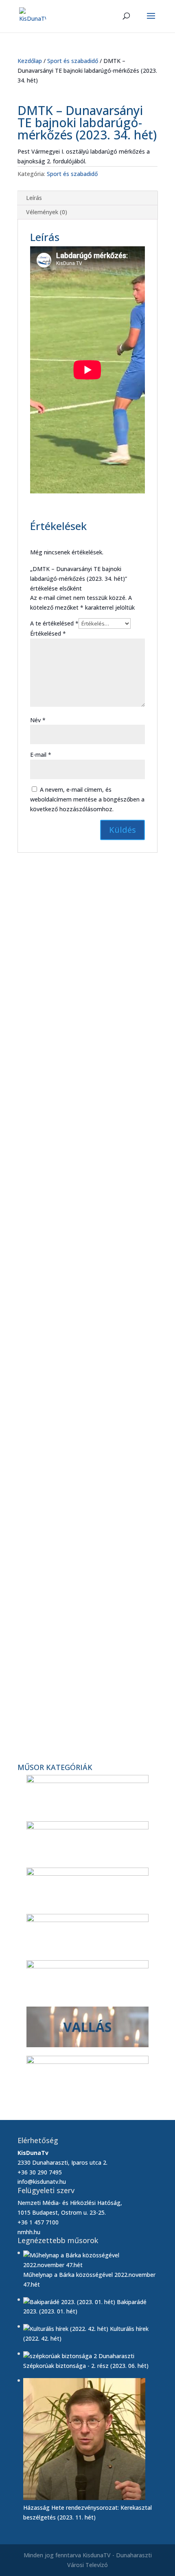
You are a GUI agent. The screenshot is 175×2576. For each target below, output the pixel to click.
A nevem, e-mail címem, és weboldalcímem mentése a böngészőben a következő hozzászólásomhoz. (87, 799)
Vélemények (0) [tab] (47, 212)
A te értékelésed (54, 623)
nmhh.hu (29, 2232)
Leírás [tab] (34, 198)
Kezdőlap (30, 61)
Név (38, 720)
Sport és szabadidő (73, 61)
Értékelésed (48, 633)
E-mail (41, 755)
